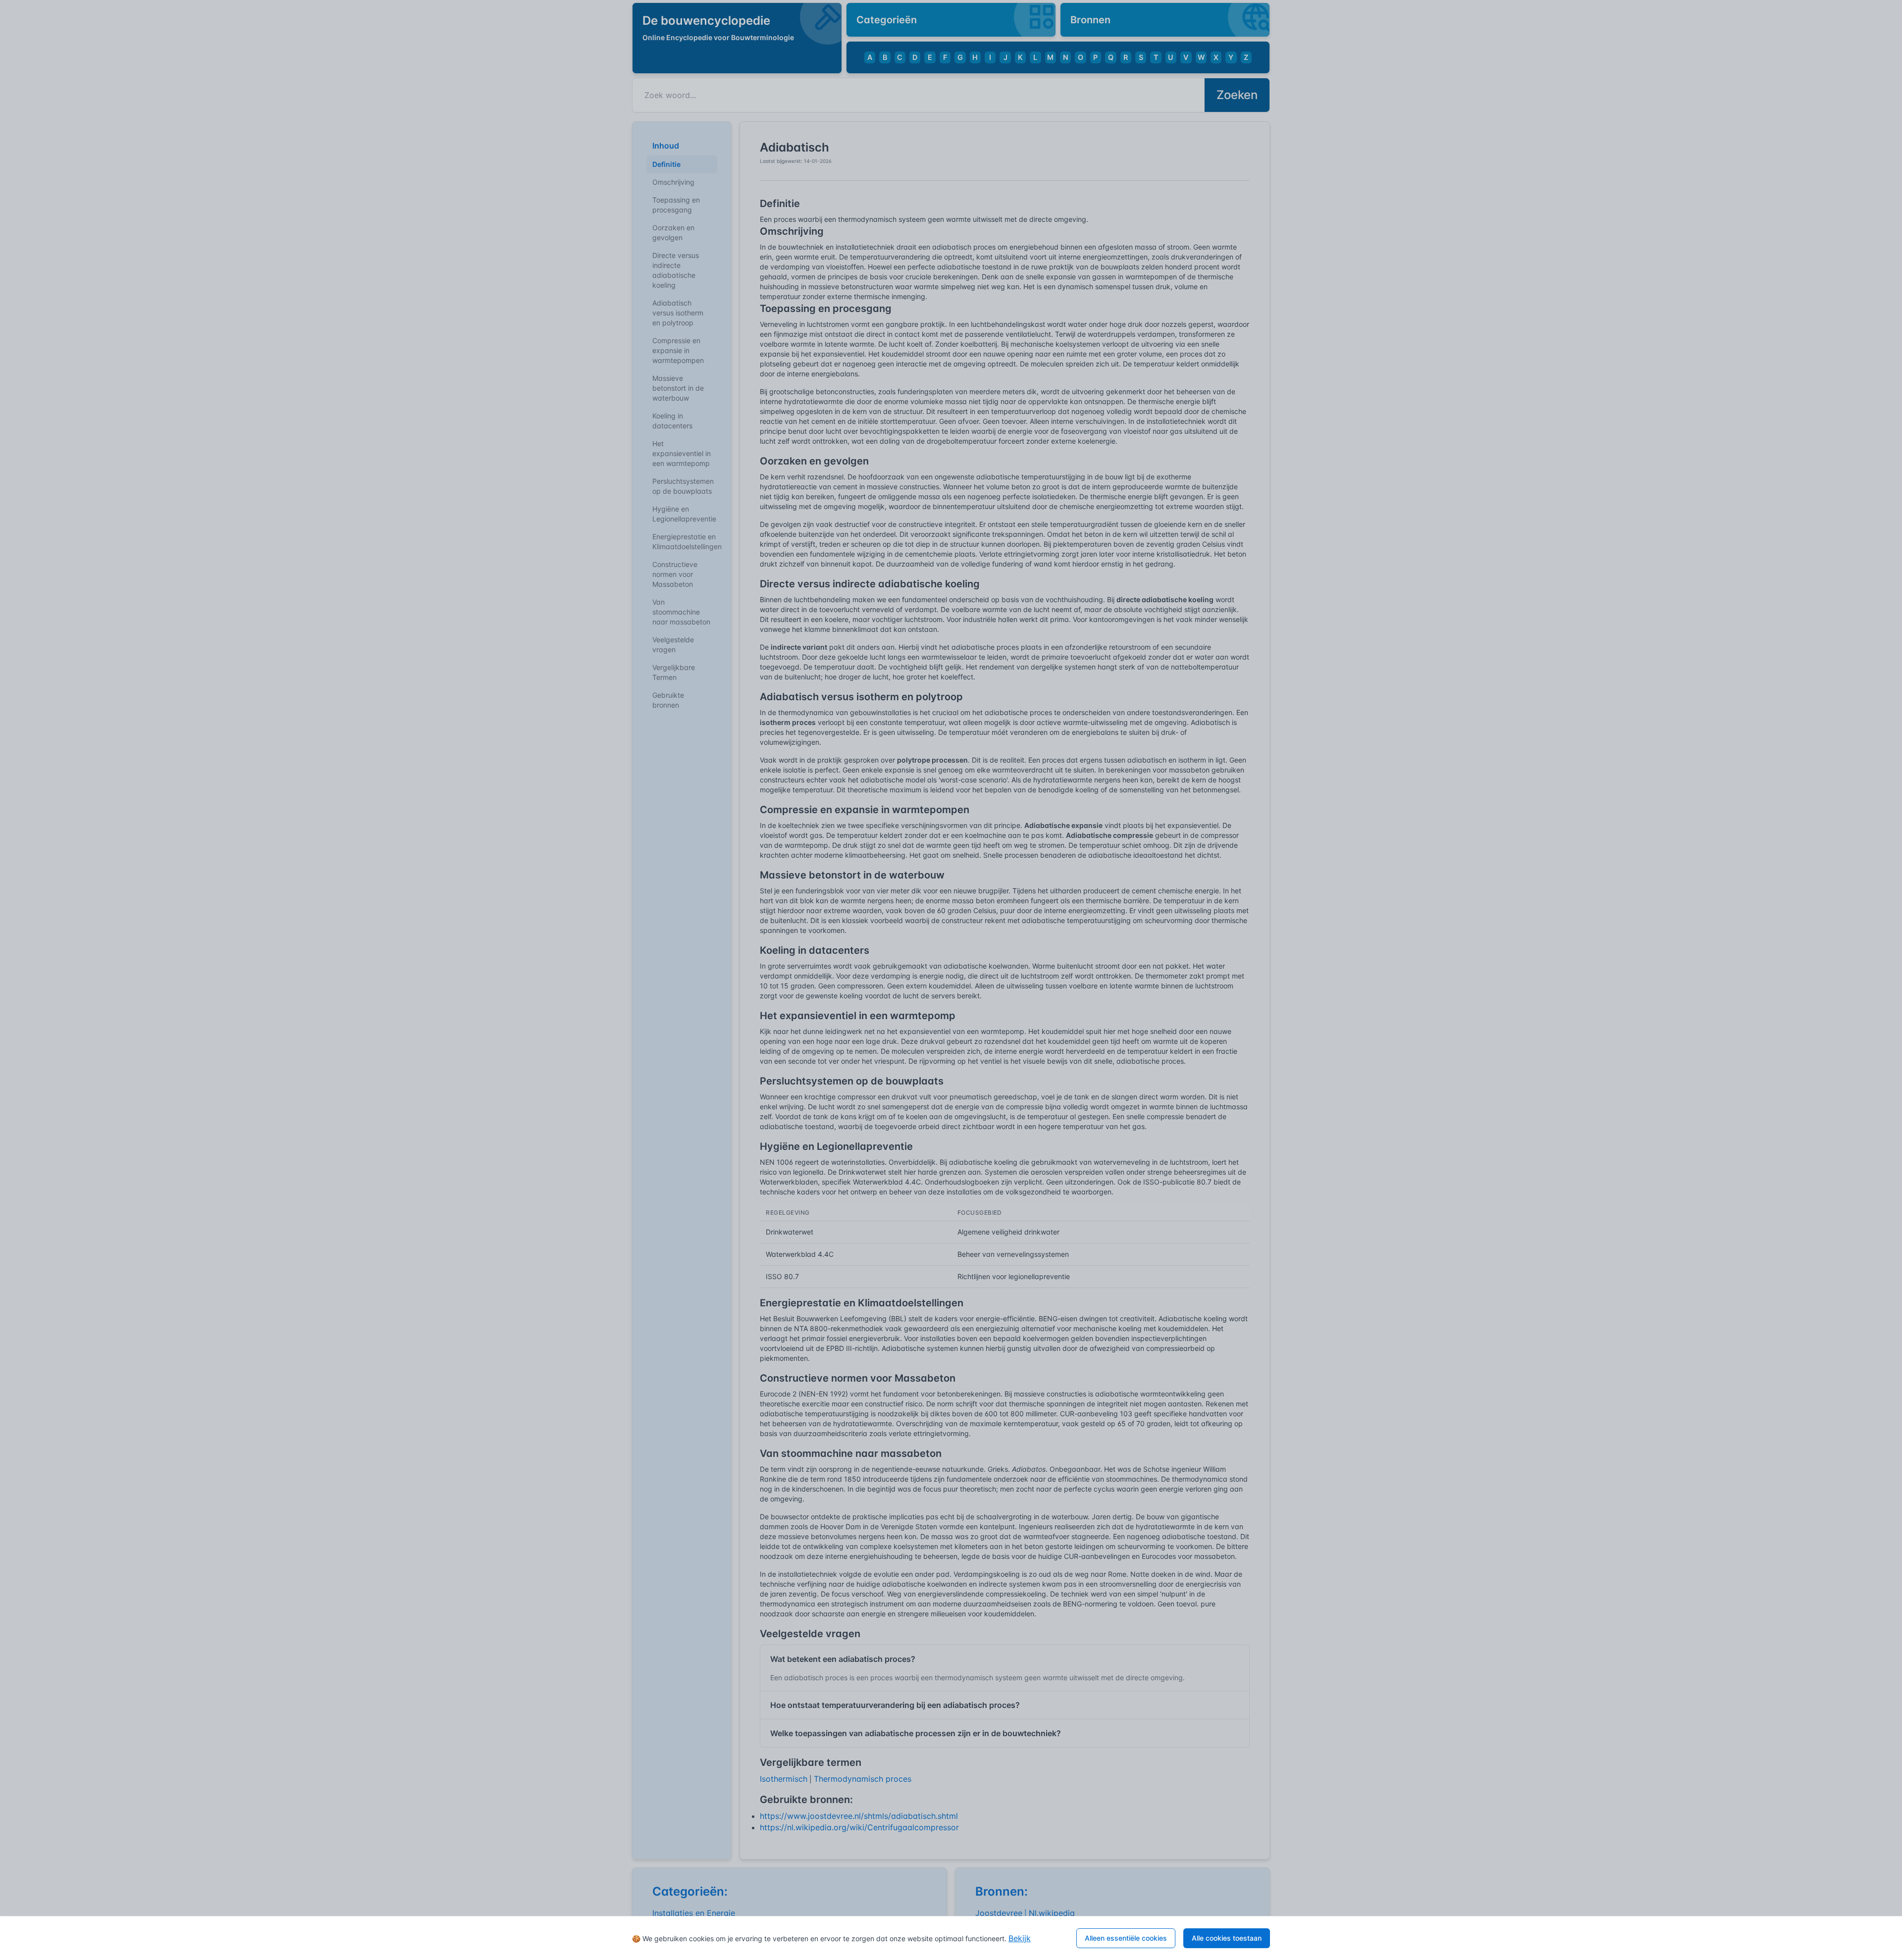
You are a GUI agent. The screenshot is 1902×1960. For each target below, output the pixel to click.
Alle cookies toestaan (1227, 1938)
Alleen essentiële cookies (1126, 1938)
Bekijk (1020, 1938)
